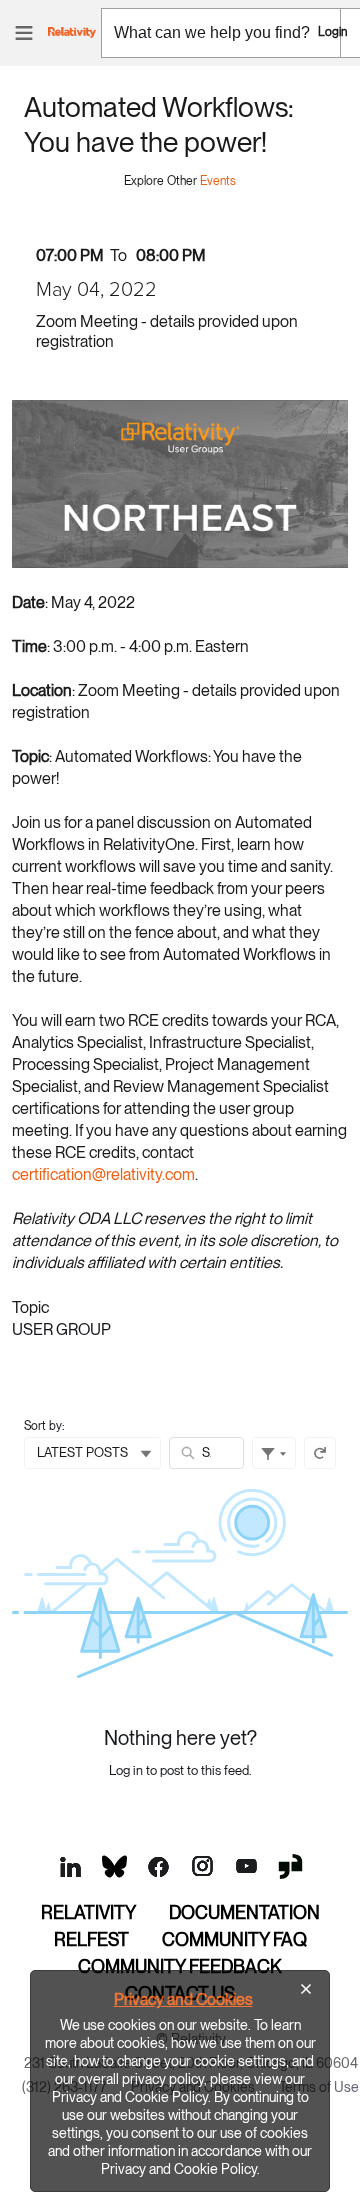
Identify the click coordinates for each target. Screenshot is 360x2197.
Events (218, 181)
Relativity (88, 1912)
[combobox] (221, 33)
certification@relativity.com (103, 1174)
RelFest (91, 1939)
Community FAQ (234, 1939)
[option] (180, 2081)
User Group (61, 1329)
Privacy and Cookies (183, 1999)
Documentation (244, 1912)
